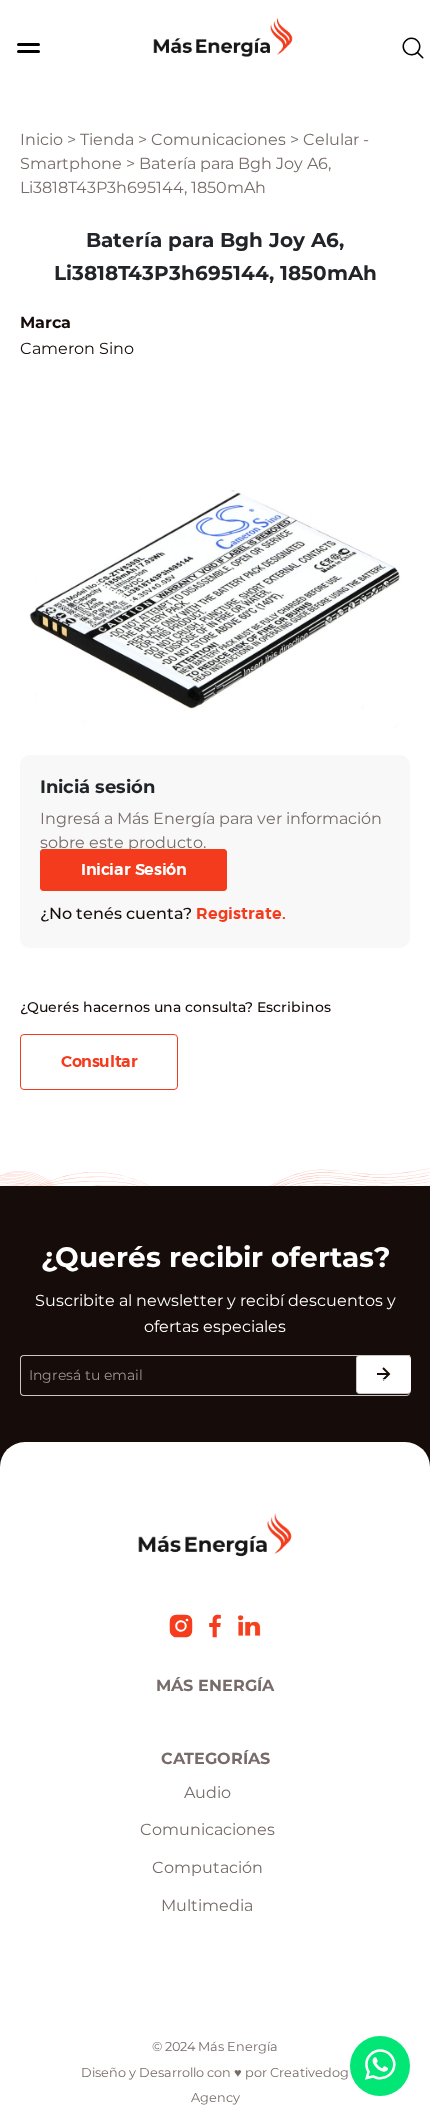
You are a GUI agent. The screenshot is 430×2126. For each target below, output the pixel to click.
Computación (207, 1867)
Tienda (107, 139)
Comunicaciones (218, 139)
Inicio (41, 139)
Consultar (99, 1062)
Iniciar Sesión (133, 870)
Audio (207, 1792)
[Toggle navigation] (22, 48)
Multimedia (207, 1905)
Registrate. (241, 914)
